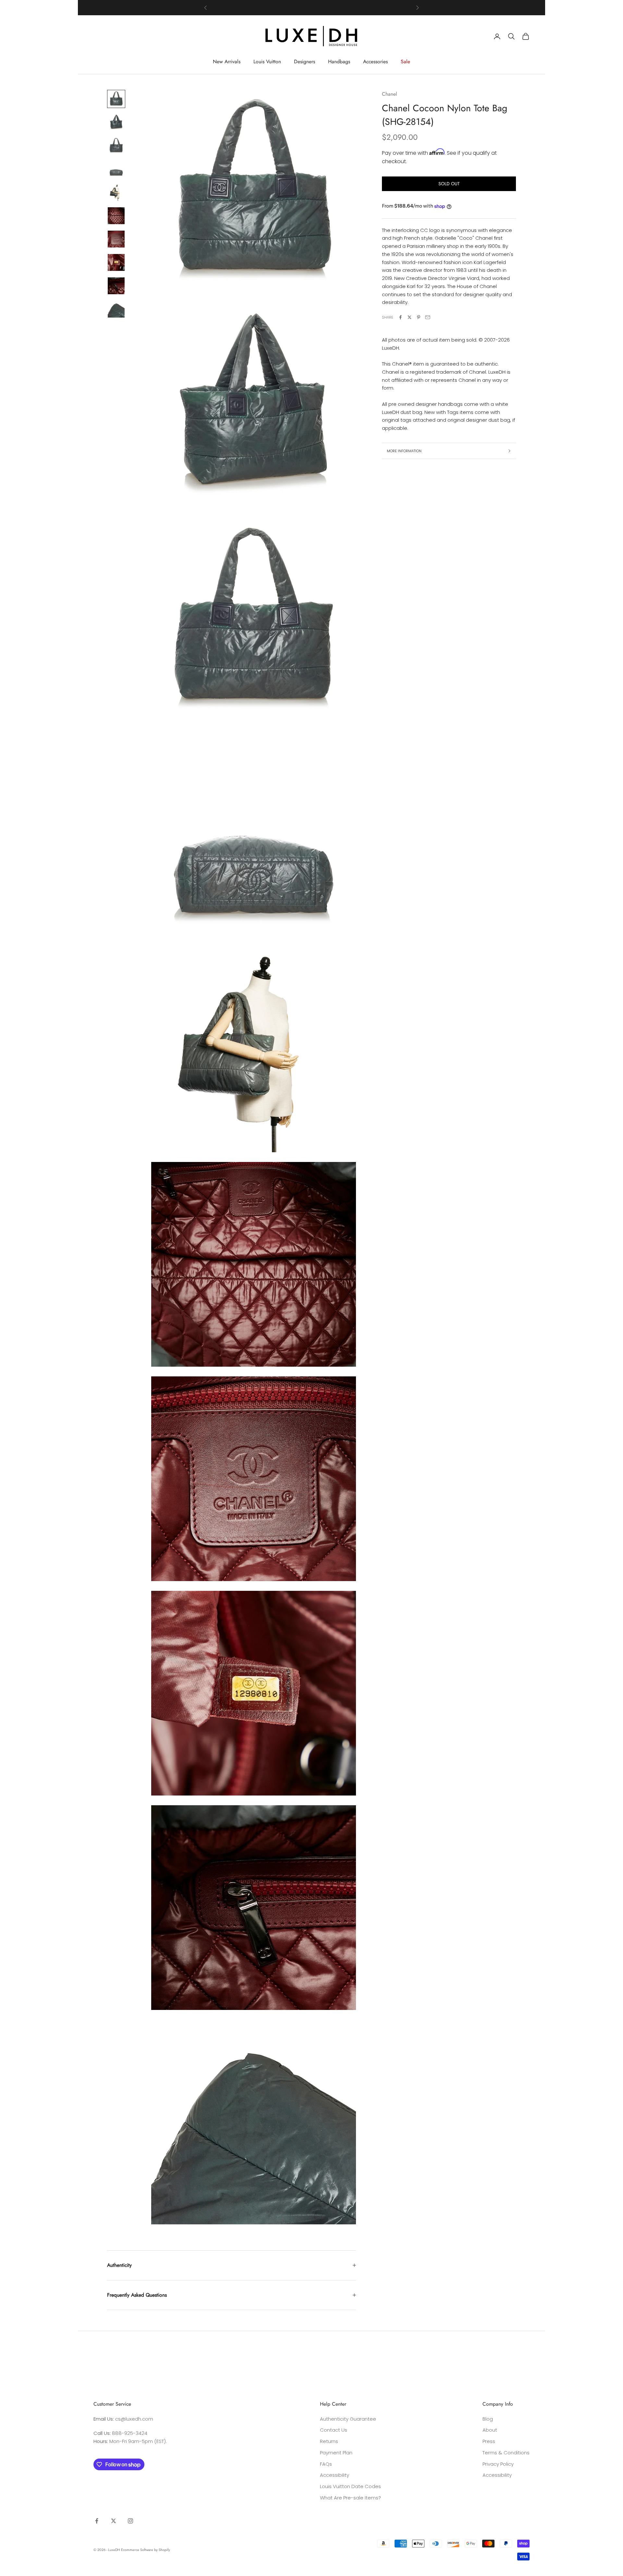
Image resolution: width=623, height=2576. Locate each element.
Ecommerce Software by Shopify (146, 2550)
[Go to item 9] (116, 286)
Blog (488, 2419)
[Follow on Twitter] (114, 2521)
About (490, 2430)
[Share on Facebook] (400, 317)
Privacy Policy (498, 2464)
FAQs (326, 2464)
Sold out (449, 184)
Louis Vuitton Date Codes (350, 2486)
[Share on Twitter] (409, 317)
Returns (329, 2441)
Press (489, 2441)
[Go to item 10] (116, 309)
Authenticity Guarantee (348, 2419)
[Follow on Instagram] (130, 2521)
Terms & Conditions (506, 2453)
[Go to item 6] (116, 216)
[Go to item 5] (116, 192)
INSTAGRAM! (337, 8)
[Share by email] (428, 317)
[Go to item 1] (116, 99)
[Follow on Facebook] (97, 2521)
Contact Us (334, 2430)
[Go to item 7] (116, 239)
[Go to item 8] (116, 262)
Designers (305, 61)
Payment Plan (336, 2453)
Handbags (339, 61)
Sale (405, 61)
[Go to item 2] (116, 122)
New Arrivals (227, 61)
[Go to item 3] (116, 146)
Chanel (390, 94)
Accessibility (335, 2475)
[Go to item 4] (116, 169)
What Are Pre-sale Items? (350, 2498)
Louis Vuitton (267, 61)
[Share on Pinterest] (419, 317)
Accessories (375, 61)
